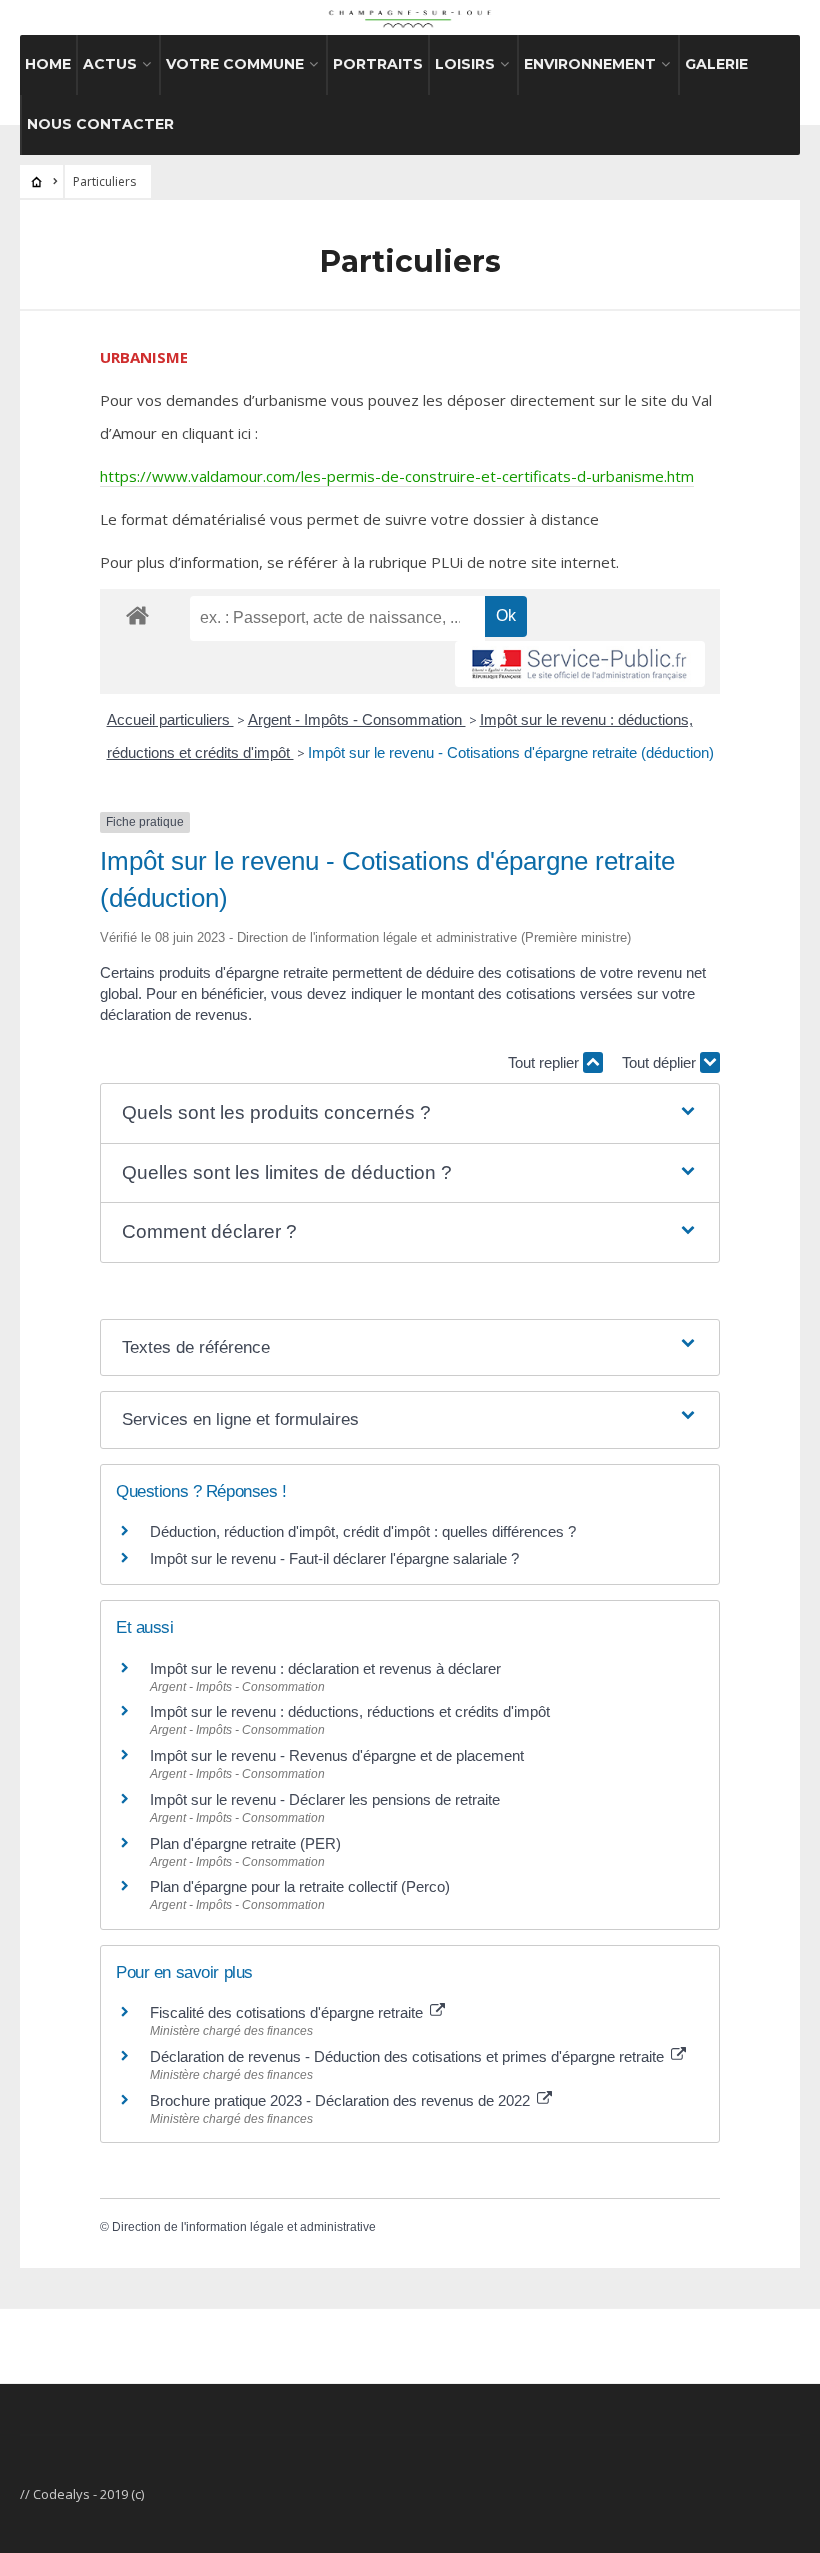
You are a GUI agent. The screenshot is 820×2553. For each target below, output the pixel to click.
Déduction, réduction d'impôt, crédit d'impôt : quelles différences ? (363, 1531)
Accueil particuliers (170, 719)
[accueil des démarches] (137, 614)
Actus (110, 64)
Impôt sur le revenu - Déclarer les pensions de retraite (325, 1799)
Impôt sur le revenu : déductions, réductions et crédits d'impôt (350, 1711)
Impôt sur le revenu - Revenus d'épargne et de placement (337, 1755)
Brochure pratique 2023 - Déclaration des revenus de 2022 (342, 2100)
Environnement (590, 64)
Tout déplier (661, 1062)
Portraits (378, 64)
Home (48, 64)
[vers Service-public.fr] (580, 664)
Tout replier (545, 1062)
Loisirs (465, 64)
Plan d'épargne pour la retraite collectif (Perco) (300, 1886)
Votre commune (235, 64)
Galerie (716, 64)
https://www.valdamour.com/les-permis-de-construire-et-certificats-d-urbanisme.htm (397, 476)
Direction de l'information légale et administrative (244, 2227)
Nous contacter (100, 124)
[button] (410, 1113)
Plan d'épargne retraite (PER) (245, 1843)
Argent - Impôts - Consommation (357, 719)
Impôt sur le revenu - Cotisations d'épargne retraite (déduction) (511, 752)
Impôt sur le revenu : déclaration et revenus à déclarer (325, 1668)
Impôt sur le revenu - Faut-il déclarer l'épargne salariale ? (334, 1558)
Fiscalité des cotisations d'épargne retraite (288, 2012)
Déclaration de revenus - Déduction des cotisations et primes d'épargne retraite (409, 2056)
